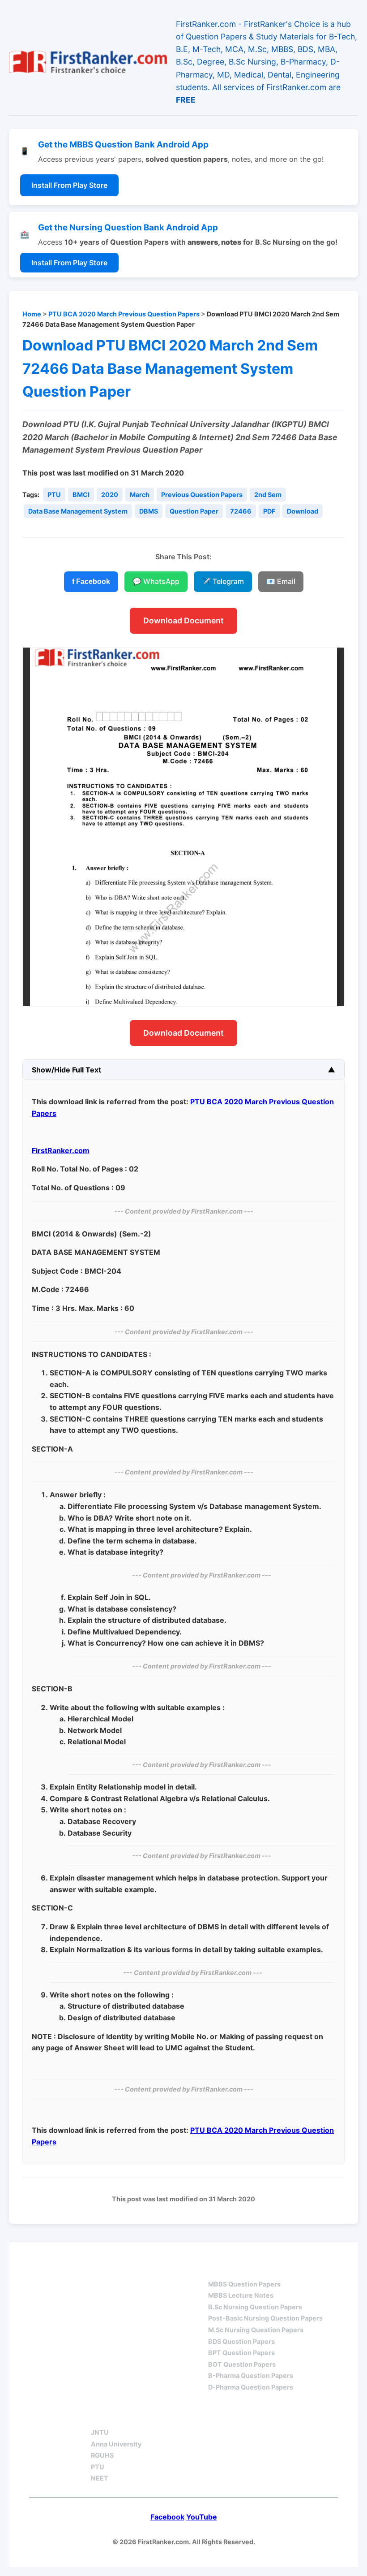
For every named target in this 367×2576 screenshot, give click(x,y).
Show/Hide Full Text (66, 1070)
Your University (124, 2417)
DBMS (149, 511)
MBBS (218, 2268)
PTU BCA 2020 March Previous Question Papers (124, 314)
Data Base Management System (78, 511)
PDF (269, 511)
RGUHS (102, 2455)
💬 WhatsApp (156, 581)
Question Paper (194, 511)
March (140, 495)
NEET (100, 2478)
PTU (54, 495)
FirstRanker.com (61, 1150)
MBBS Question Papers (244, 2284)
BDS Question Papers (241, 2341)
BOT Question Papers (242, 2364)
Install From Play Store (69, 185)
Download (303, 511)
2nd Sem (268, 495)
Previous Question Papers (202, 495)
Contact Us (253, 2417)
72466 (241, 511)
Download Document (183, 620)
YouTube (202, 2517)
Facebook (167, 2517)
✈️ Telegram (223, 581)
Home (32, 314)
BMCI (81, 495)
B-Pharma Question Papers (251, 2375)
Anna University (116, 2444)
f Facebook (91, 581)
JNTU (100, 2432)
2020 (110, 495)
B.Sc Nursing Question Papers (255, 2307)
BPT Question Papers (241, 2353)
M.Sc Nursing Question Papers (256, 2330)
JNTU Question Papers (137, 2268)
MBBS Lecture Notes (241, 2295)
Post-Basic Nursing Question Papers (265, 2318)
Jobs (192, 2417)
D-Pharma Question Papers (251, 2387)
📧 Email (281, 581)
